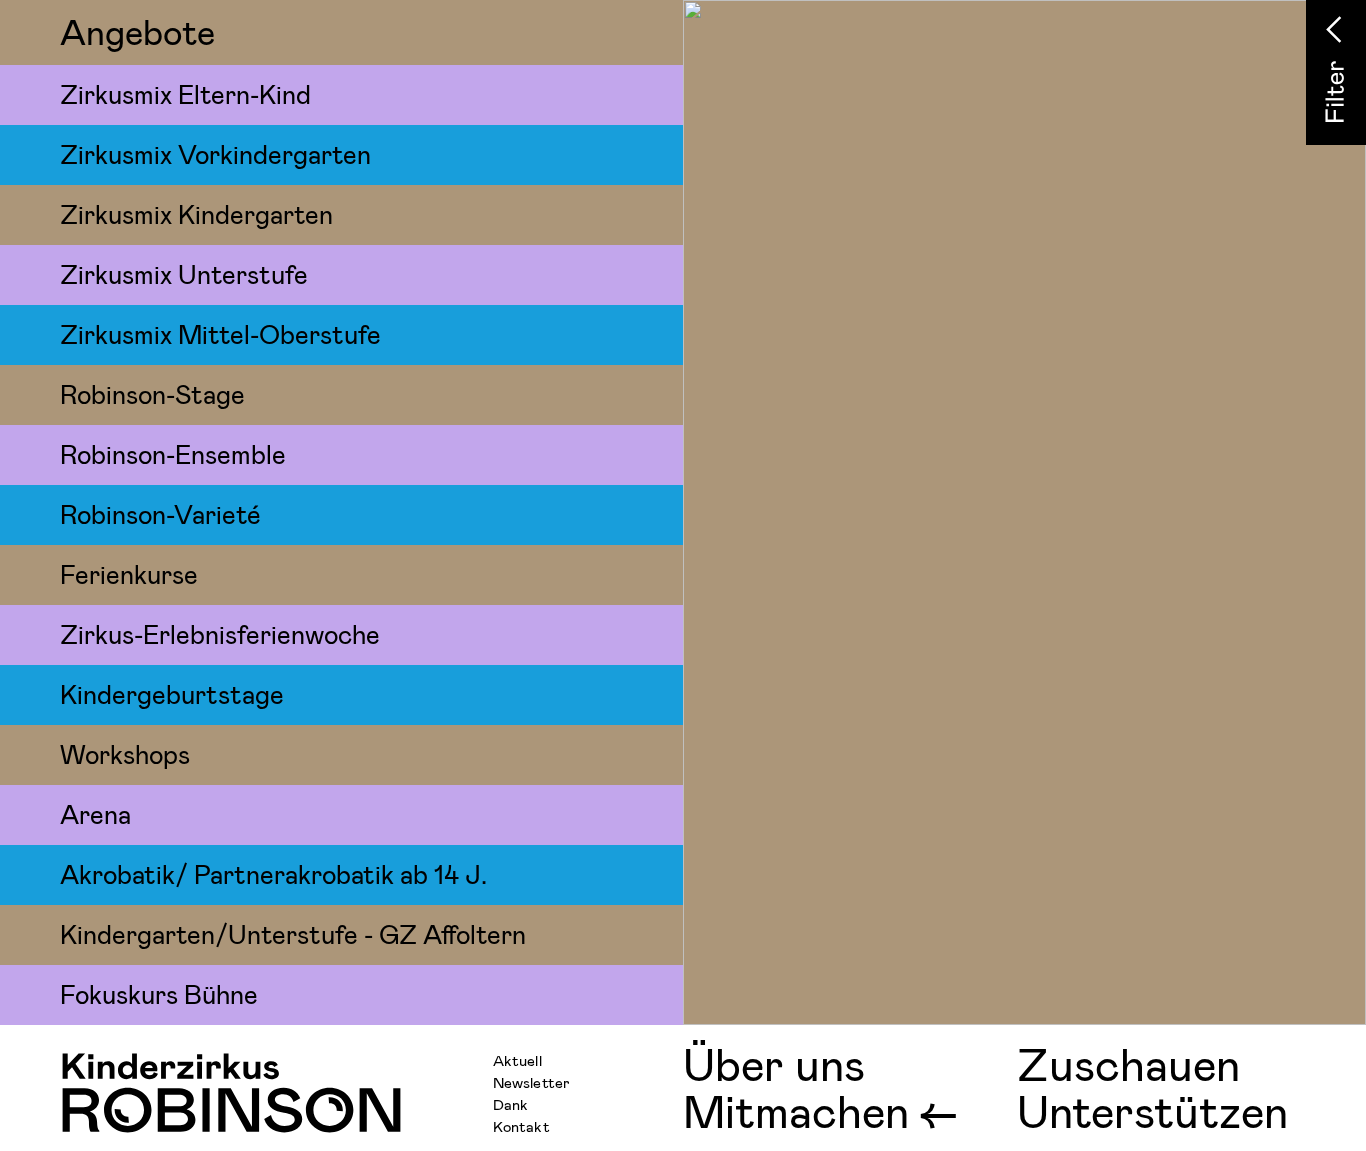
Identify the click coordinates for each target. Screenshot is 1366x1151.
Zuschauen (1128, 1063)
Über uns (774, 1063)
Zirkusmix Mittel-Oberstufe (220, 333)
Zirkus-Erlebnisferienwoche (220, 633)
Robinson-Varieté (160, 513)
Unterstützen (1152, 1110)
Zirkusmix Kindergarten (196, 213)
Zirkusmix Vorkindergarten (215, 153)
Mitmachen (796, 1110)
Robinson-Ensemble (173, 453)
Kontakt (521, 1126)
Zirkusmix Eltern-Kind (185, 93)
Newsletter (531, 1082)
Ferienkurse (129, 573)
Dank (510, 1104)
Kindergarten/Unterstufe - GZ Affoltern (293, 933)
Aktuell (517, 1060)
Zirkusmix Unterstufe (184, 273)
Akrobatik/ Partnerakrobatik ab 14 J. (273, 873)
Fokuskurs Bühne (159, 993)
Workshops (125, 753)
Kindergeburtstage (172, 693)
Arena (95, 813)
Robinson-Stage (152, 393)
